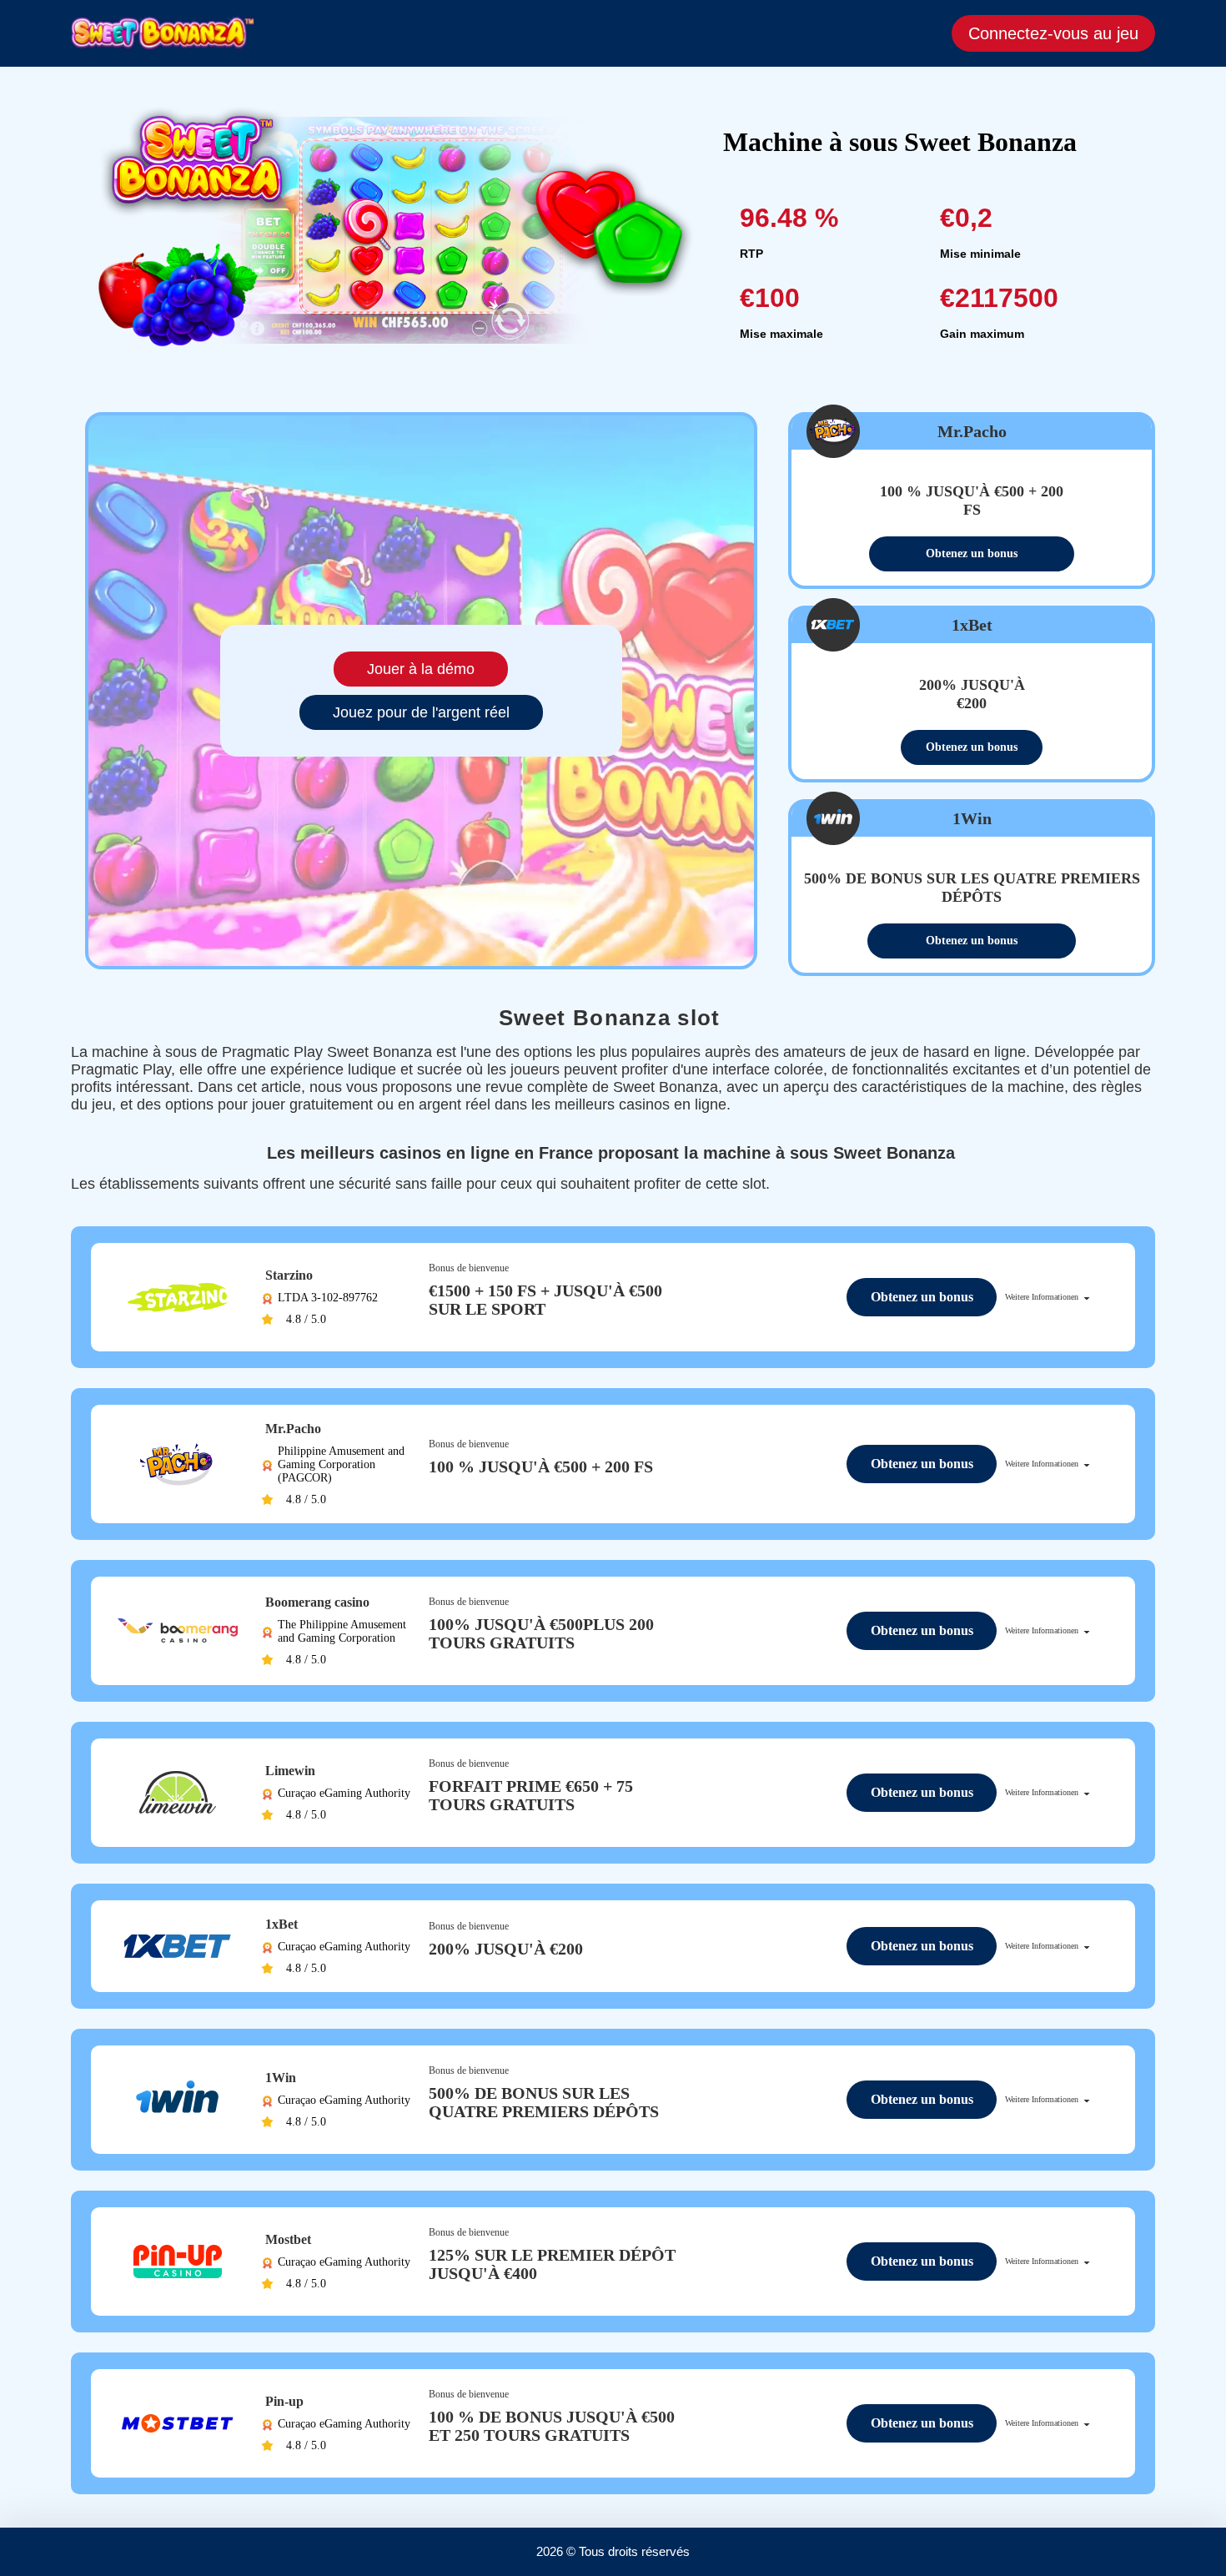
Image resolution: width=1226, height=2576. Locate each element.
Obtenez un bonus (972, 553)
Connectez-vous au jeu (1053, 33)
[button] (1197, 2513)
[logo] (163, 33)
